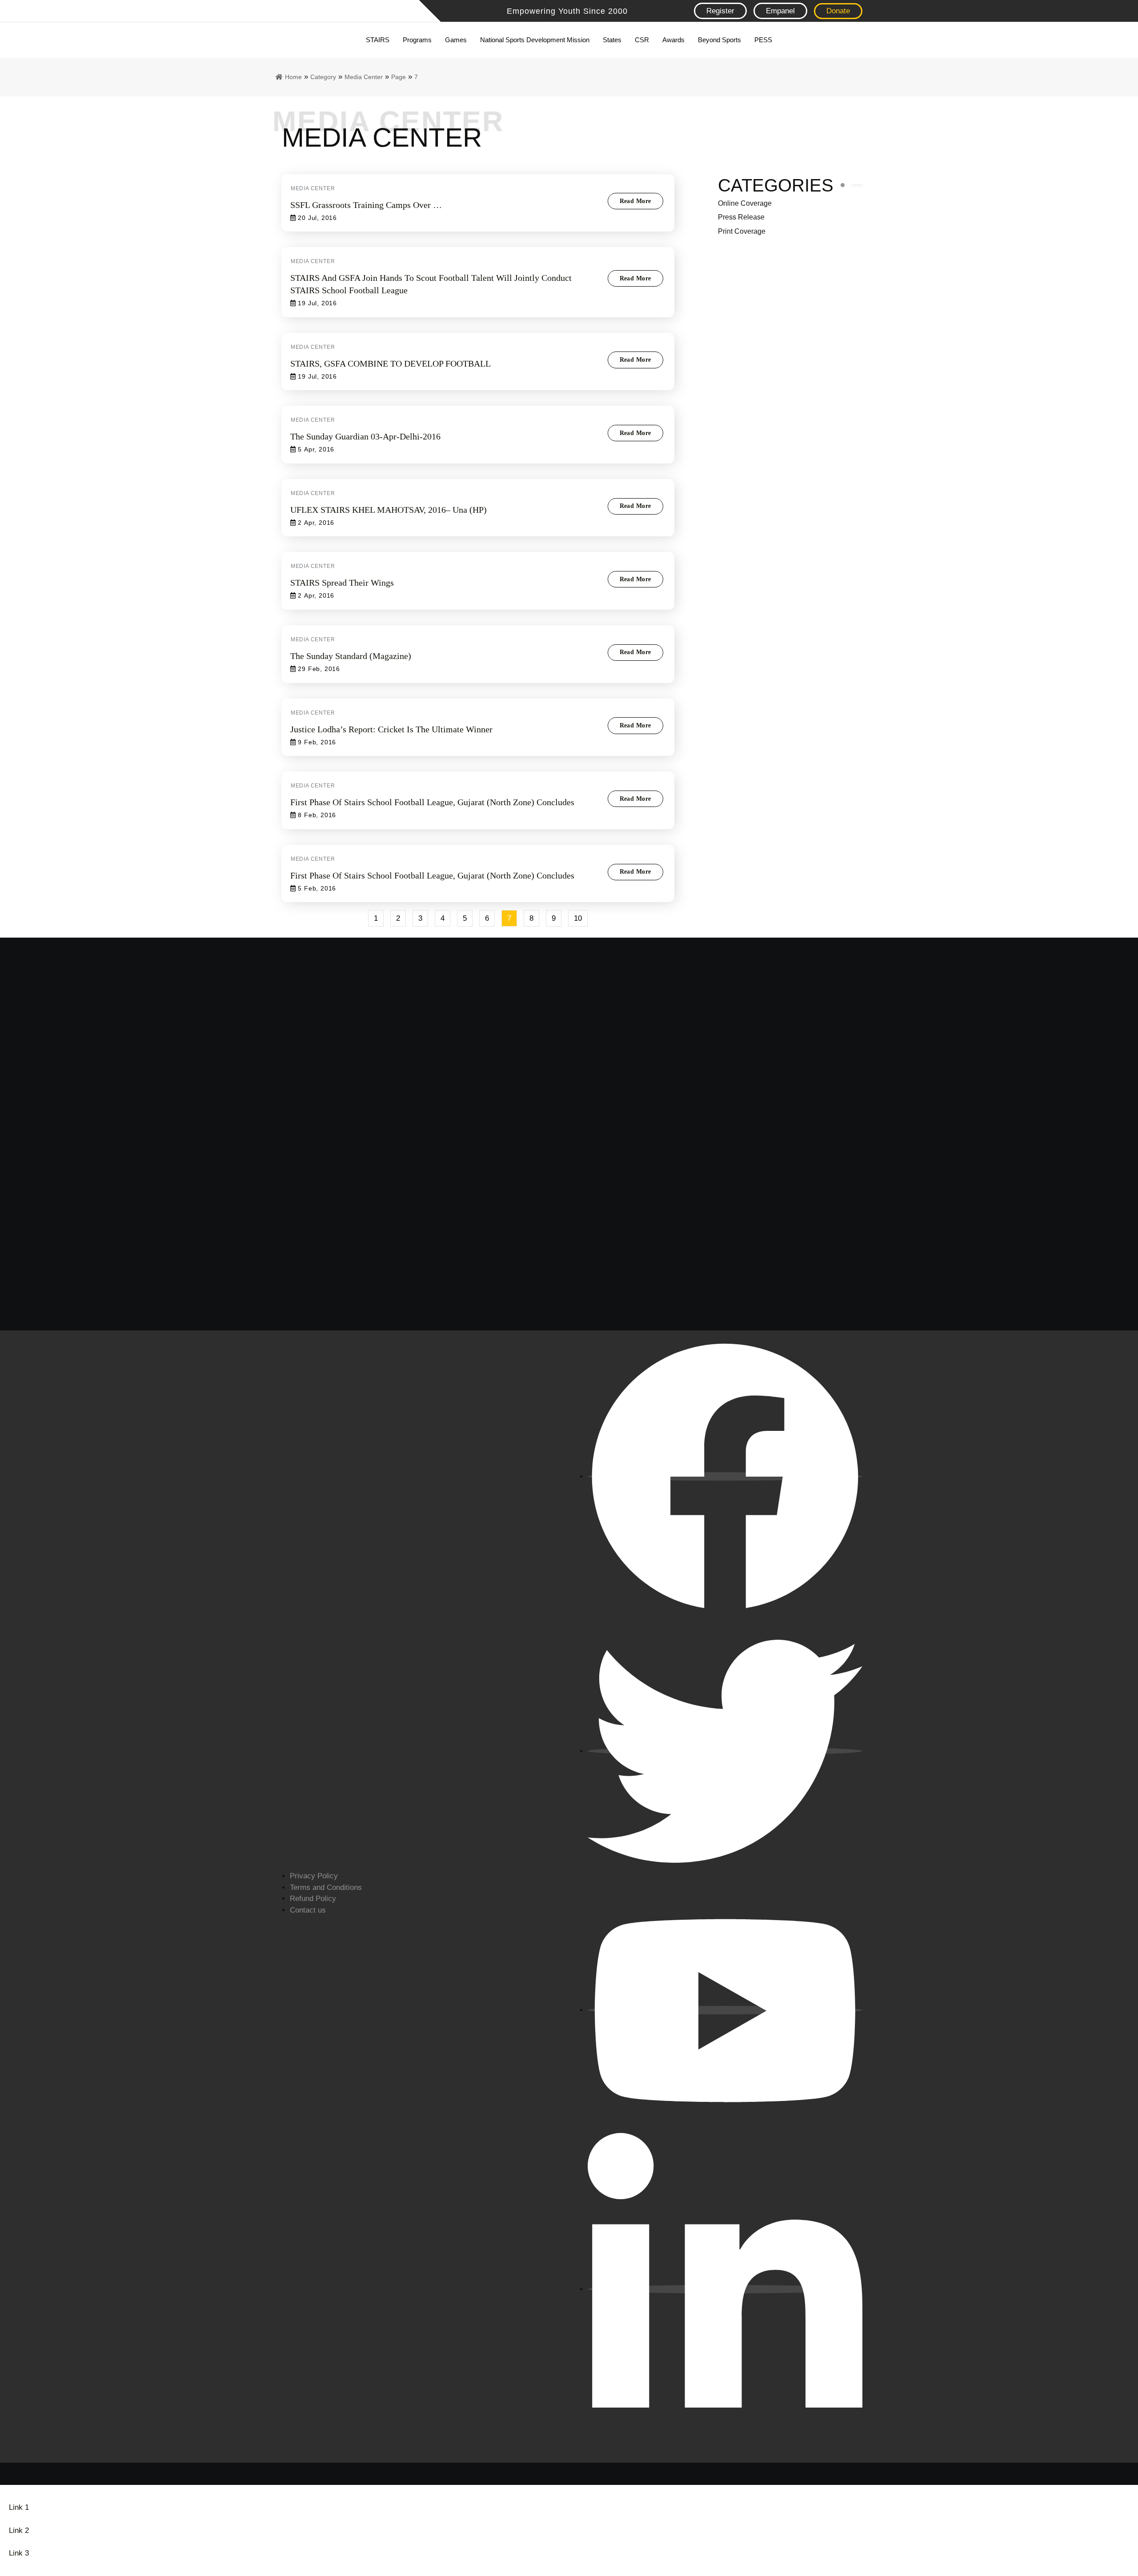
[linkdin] (725, 2289)
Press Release (741, 217)
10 (581, 916)
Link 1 (19, 2507)
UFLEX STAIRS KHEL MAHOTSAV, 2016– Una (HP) (389, 510)
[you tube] (725, 2010)
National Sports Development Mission (535, 40)
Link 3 (19, 2553)
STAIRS (378, 40)
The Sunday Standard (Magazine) (351, 656)
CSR (642, 40)
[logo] (331, 11)
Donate (838, 11)
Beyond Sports (719, 40)
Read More (635, 201)
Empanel (780, 11)
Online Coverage (745, 203)
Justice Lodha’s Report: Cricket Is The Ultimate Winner (391, 729)
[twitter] (725, 1751)
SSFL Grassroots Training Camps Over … (366, 205)
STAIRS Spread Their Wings (342, 583)
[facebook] (725, 1476)
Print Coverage (742, 231)
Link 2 (19, 2530)
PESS (763, 40)
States (612, 40)
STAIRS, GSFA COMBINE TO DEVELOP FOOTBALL (391, 363)
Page (399, 77)
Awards (673, 40)
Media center (364, 77)
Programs (417, 40)
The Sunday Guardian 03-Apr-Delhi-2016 (365, 436)
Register (720, 11)
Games (456, 40)
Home (293, 77)
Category (323, 77)
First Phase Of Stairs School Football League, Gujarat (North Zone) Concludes (432, 802)
